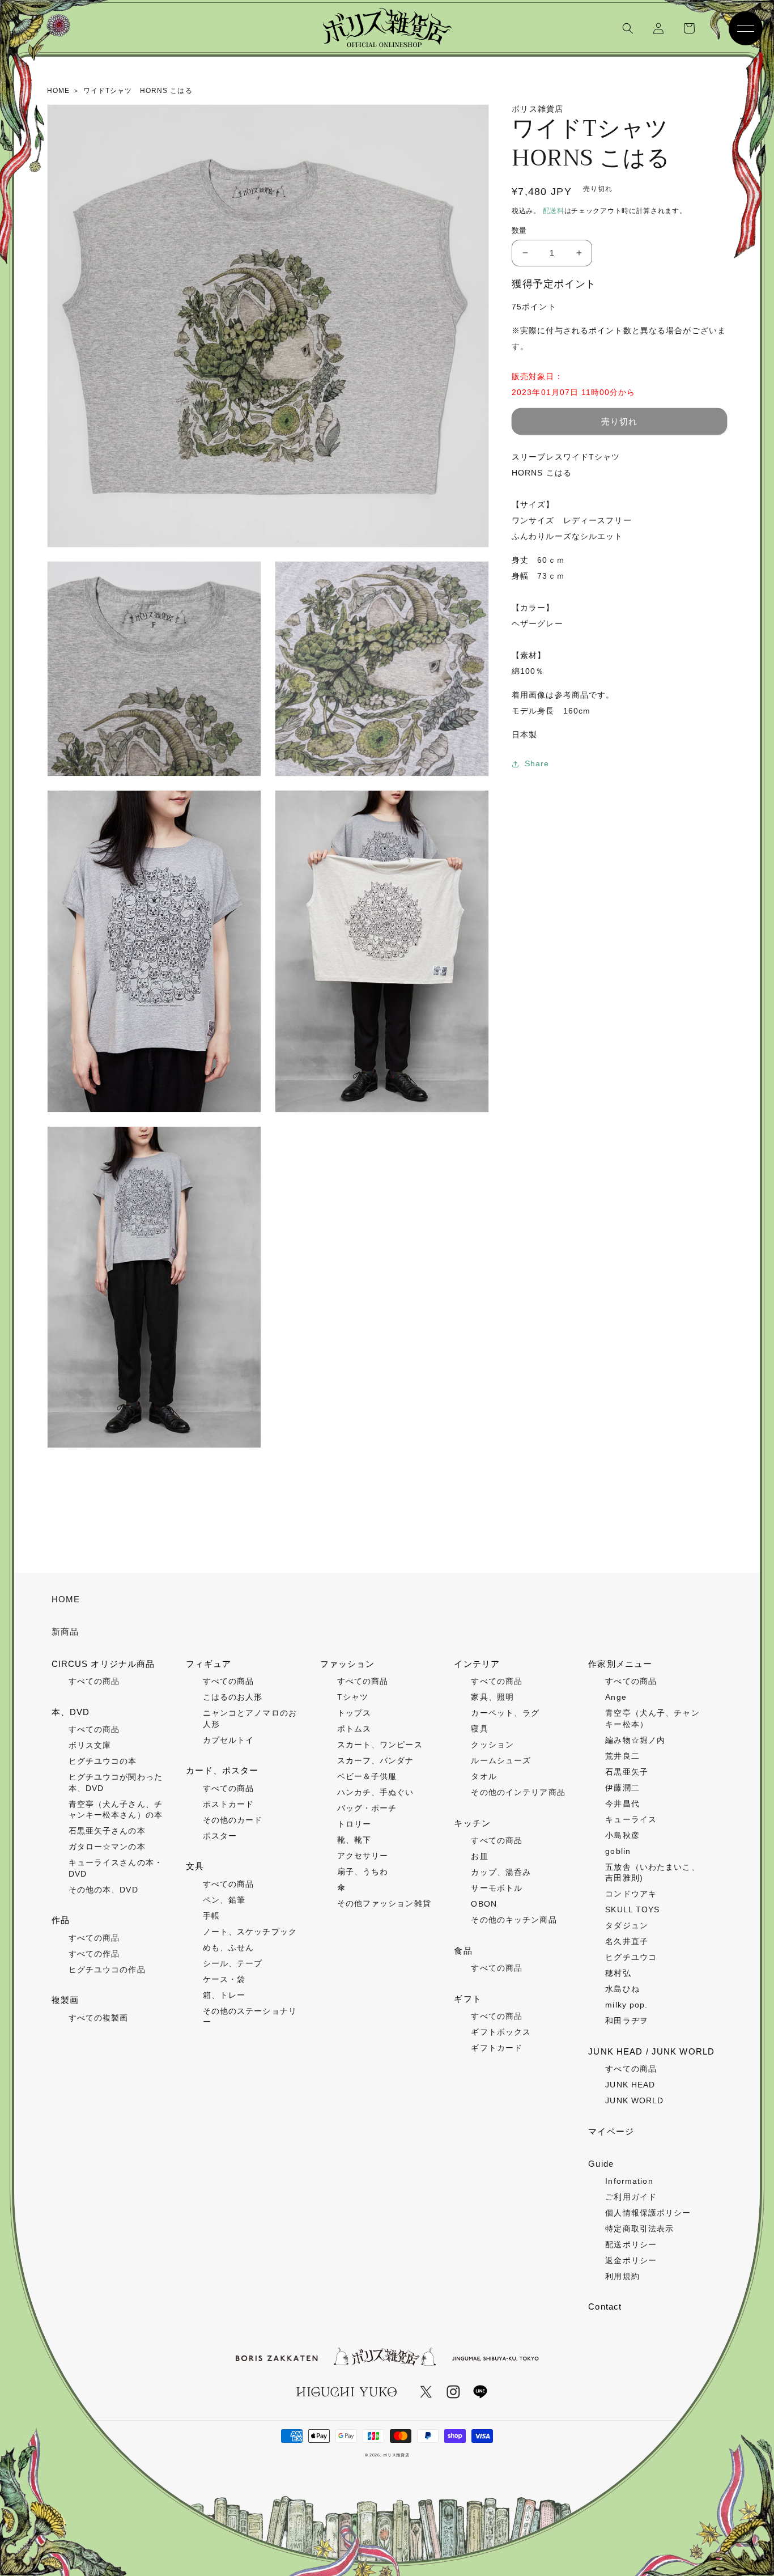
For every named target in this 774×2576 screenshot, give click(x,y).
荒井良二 (622, 1756)
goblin (618, 1851)
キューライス (631, 1819)
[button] (628, 28)
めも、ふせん (229, 1947)
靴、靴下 (354, 1840)
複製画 (65, 2000)
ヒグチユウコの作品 (107, 1970)
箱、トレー (224, 1995)
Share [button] (537, 763)
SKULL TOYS (632, 1909)
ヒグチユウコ (631, 1957)
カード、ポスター (222, 1770)
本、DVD (71, 1712)
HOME (66, 1599)
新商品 (65, 1631)
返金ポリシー (631, 2260)
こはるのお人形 (233, 1697)
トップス (354, 1713)
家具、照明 (492, 1697)
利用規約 (622, 2276)
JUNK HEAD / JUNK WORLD (651, 2051)
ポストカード (229, 1804)
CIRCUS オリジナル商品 (103, 1664)
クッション (492, 1745)
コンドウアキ (631, 1894)
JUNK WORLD (634, 2100)
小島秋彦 (622, 1835)
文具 (195, 1866)
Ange (616, 1697)
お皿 (479, 1856)
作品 (61, 1920)
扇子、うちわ (363, 1871)
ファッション (348, 1664)
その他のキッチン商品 (514, 1920)
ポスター (220, 1836)
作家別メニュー (620, 1664)
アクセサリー (363, 1856)
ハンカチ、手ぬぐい (376, 1792)
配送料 (554, 211)
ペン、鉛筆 (224, 1900)
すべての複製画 (99, 2018)
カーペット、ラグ (505, 1713)
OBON (484, 1904)
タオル (484, 1776)
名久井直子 (627, 1941)
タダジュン (627, 1925)
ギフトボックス (501, 2032)
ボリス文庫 (90, 1745)
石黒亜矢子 (627, 1772)
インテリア (477, 1664)
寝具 (479, 1729)
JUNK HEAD (630, 2085)
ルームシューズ (501, 1760)
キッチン (472, 1823)
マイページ (611, 2131)
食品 (463, 1951)
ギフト (467, 1999)
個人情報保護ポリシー (648, 2213)
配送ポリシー (631, 2244)
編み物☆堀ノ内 (635, 1740)
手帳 (211, 1916)
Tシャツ (353, 1697)
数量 (519, 230)
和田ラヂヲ (627, 2021)
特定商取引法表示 (639, 2229)
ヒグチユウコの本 (103, 1761)
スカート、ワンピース (380, 1745)
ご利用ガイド (631, 2197)
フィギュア (209, 1664)
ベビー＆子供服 (367, 1776)
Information (629, 2181)
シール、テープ (233, 1963)
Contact (605, 2306)
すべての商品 (94, 1681)
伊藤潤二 (622, 1788)
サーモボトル (497, 1888)
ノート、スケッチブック (250, 1932)
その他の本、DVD (103, 1890)
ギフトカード (497, 2048)
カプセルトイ (229, 1740)
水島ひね (622, 1989)
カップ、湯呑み (501, 1872)
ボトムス (354, 1729)
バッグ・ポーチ (367, 1808)
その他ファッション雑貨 (384, 1903)
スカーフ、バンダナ (376, 1760)
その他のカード (233, 1820)
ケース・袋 (224, 1979)
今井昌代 (622, 1803)
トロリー (354, 1824)
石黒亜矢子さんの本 (107, 1831)
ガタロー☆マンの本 (107, 1847)
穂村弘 (618, 1973)
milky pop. (626, 2005)
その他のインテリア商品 (518, 1792)
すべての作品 (94, 1954)
